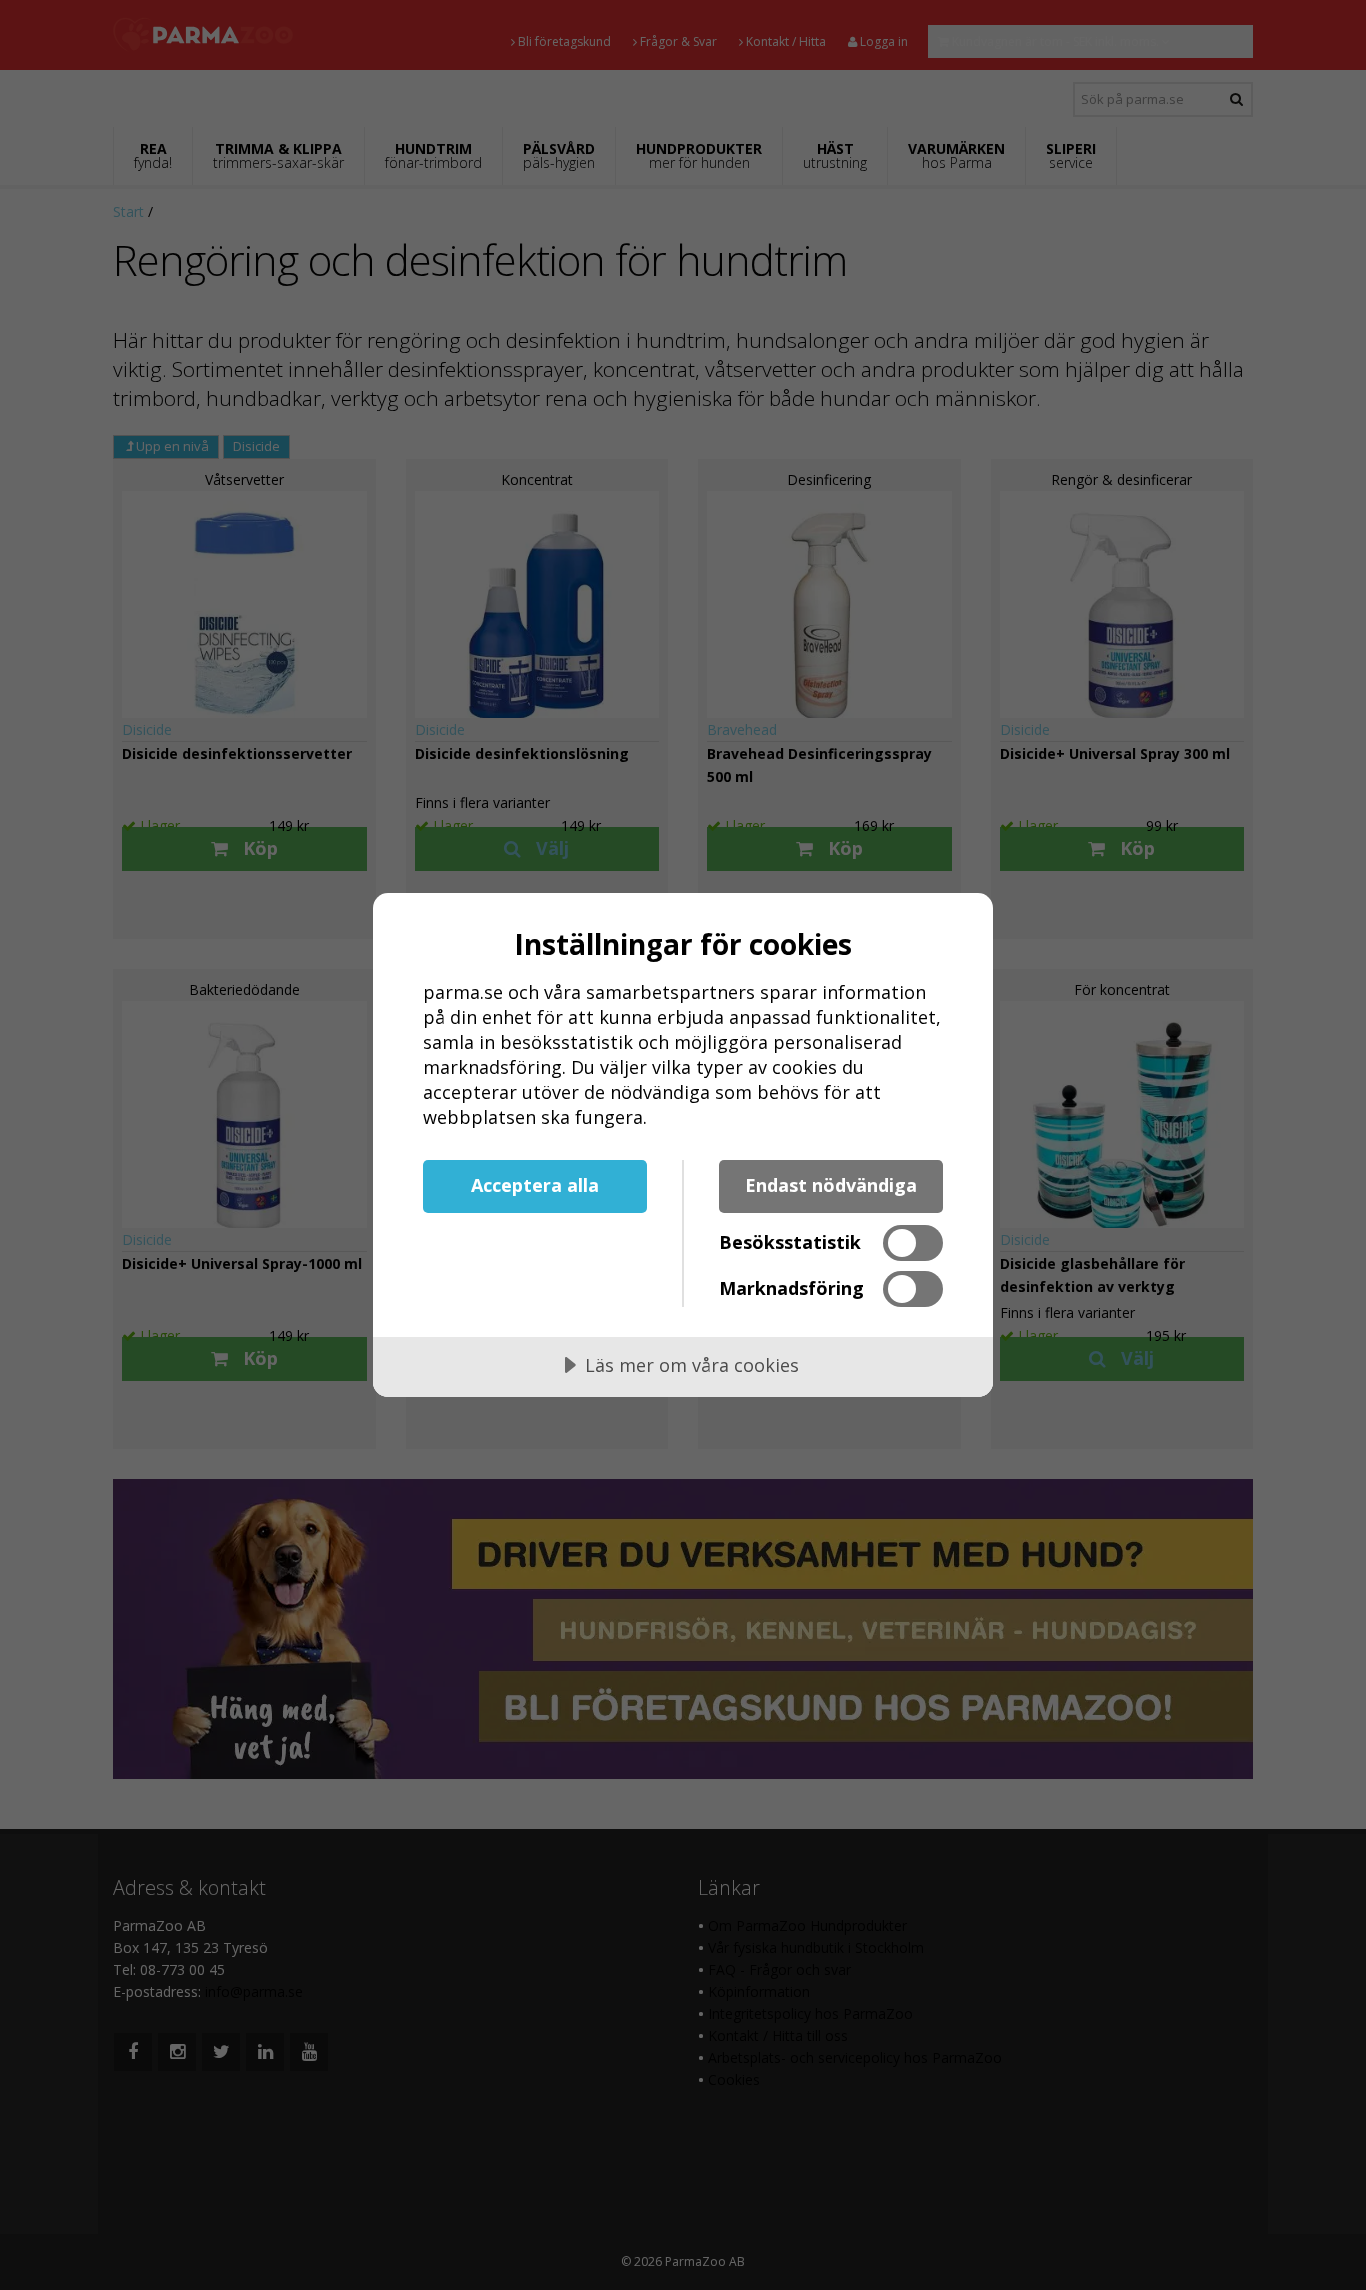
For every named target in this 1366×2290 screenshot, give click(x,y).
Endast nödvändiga (831, 1185)
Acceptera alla (535, 1185)
